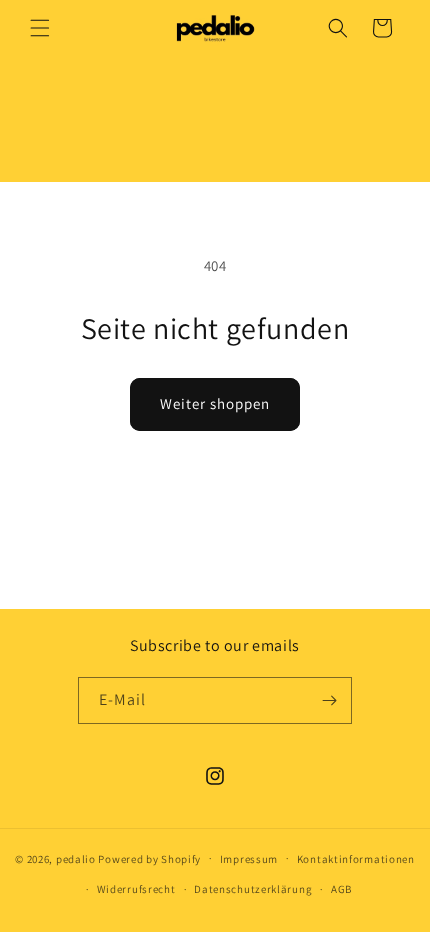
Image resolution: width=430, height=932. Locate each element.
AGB (341, 889)
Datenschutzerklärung (253, 889)
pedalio (76, 858)
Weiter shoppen (215, 403)
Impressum (249, 859)
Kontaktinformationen (356, 859)
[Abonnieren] (329, 700)
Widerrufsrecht (136, 889)
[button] (40, 28)
